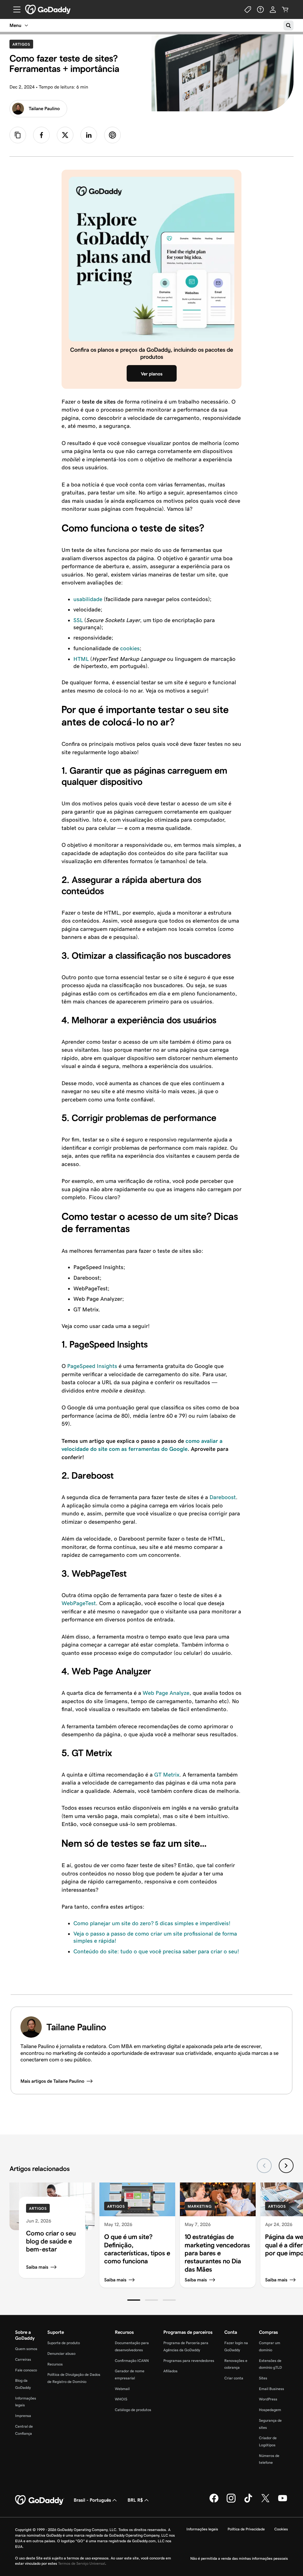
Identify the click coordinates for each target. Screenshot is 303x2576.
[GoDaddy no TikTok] (248, 2502)
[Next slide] (286, 2166)
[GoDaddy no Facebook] (214, 2502)
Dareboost (223, 1497)
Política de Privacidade (246, 2529)
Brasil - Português (92, 2500)
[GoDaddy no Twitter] (265, 2502)
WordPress (268, 2399)
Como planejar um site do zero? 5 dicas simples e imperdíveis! (152, 1923)
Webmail (122, 2389)
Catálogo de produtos (133, 2410)
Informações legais (202, 2529)
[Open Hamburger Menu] (14, 9)
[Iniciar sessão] (273, 9)
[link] (41, 135)
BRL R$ (135, 2500)
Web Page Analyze (166, 1693)
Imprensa (23, 2416)
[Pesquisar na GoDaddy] (289, 25)
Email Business (271, 2389)
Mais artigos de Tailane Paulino (52, 2081)
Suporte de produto (64, 2343)
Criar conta (234, 2378)
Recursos (55, 2364)
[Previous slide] (264, 2166)
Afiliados (170, 2371)
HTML (81, 659)
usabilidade (88, 599)
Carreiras (23, 2359)
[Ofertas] (248, 9)
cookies (130, 648)
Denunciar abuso (61, 2353)
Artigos (23, 44)
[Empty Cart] (285, 9)
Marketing (200, 2206)
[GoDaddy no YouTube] (283, 2502)
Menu (15, 25)
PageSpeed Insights (92, 1366)
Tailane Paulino (44, 109)
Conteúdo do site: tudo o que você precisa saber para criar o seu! (156, 1951)
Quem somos (26, 2349)
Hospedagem (270, 2410)
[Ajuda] (260, 9)
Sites (263, 2378)
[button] (134, 2300)
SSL (78, 620)
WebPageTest (79, 1603)
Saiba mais (37, 2267)
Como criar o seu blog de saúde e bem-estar (51, 2241)
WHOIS (121, 2399)
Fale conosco (26, 2370)
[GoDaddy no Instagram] (231, 2502)
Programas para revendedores (189, 2361)
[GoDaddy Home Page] (40, 2500)
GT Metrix (167, 1775)
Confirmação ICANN (132, 2361)
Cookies (281, 2529)
